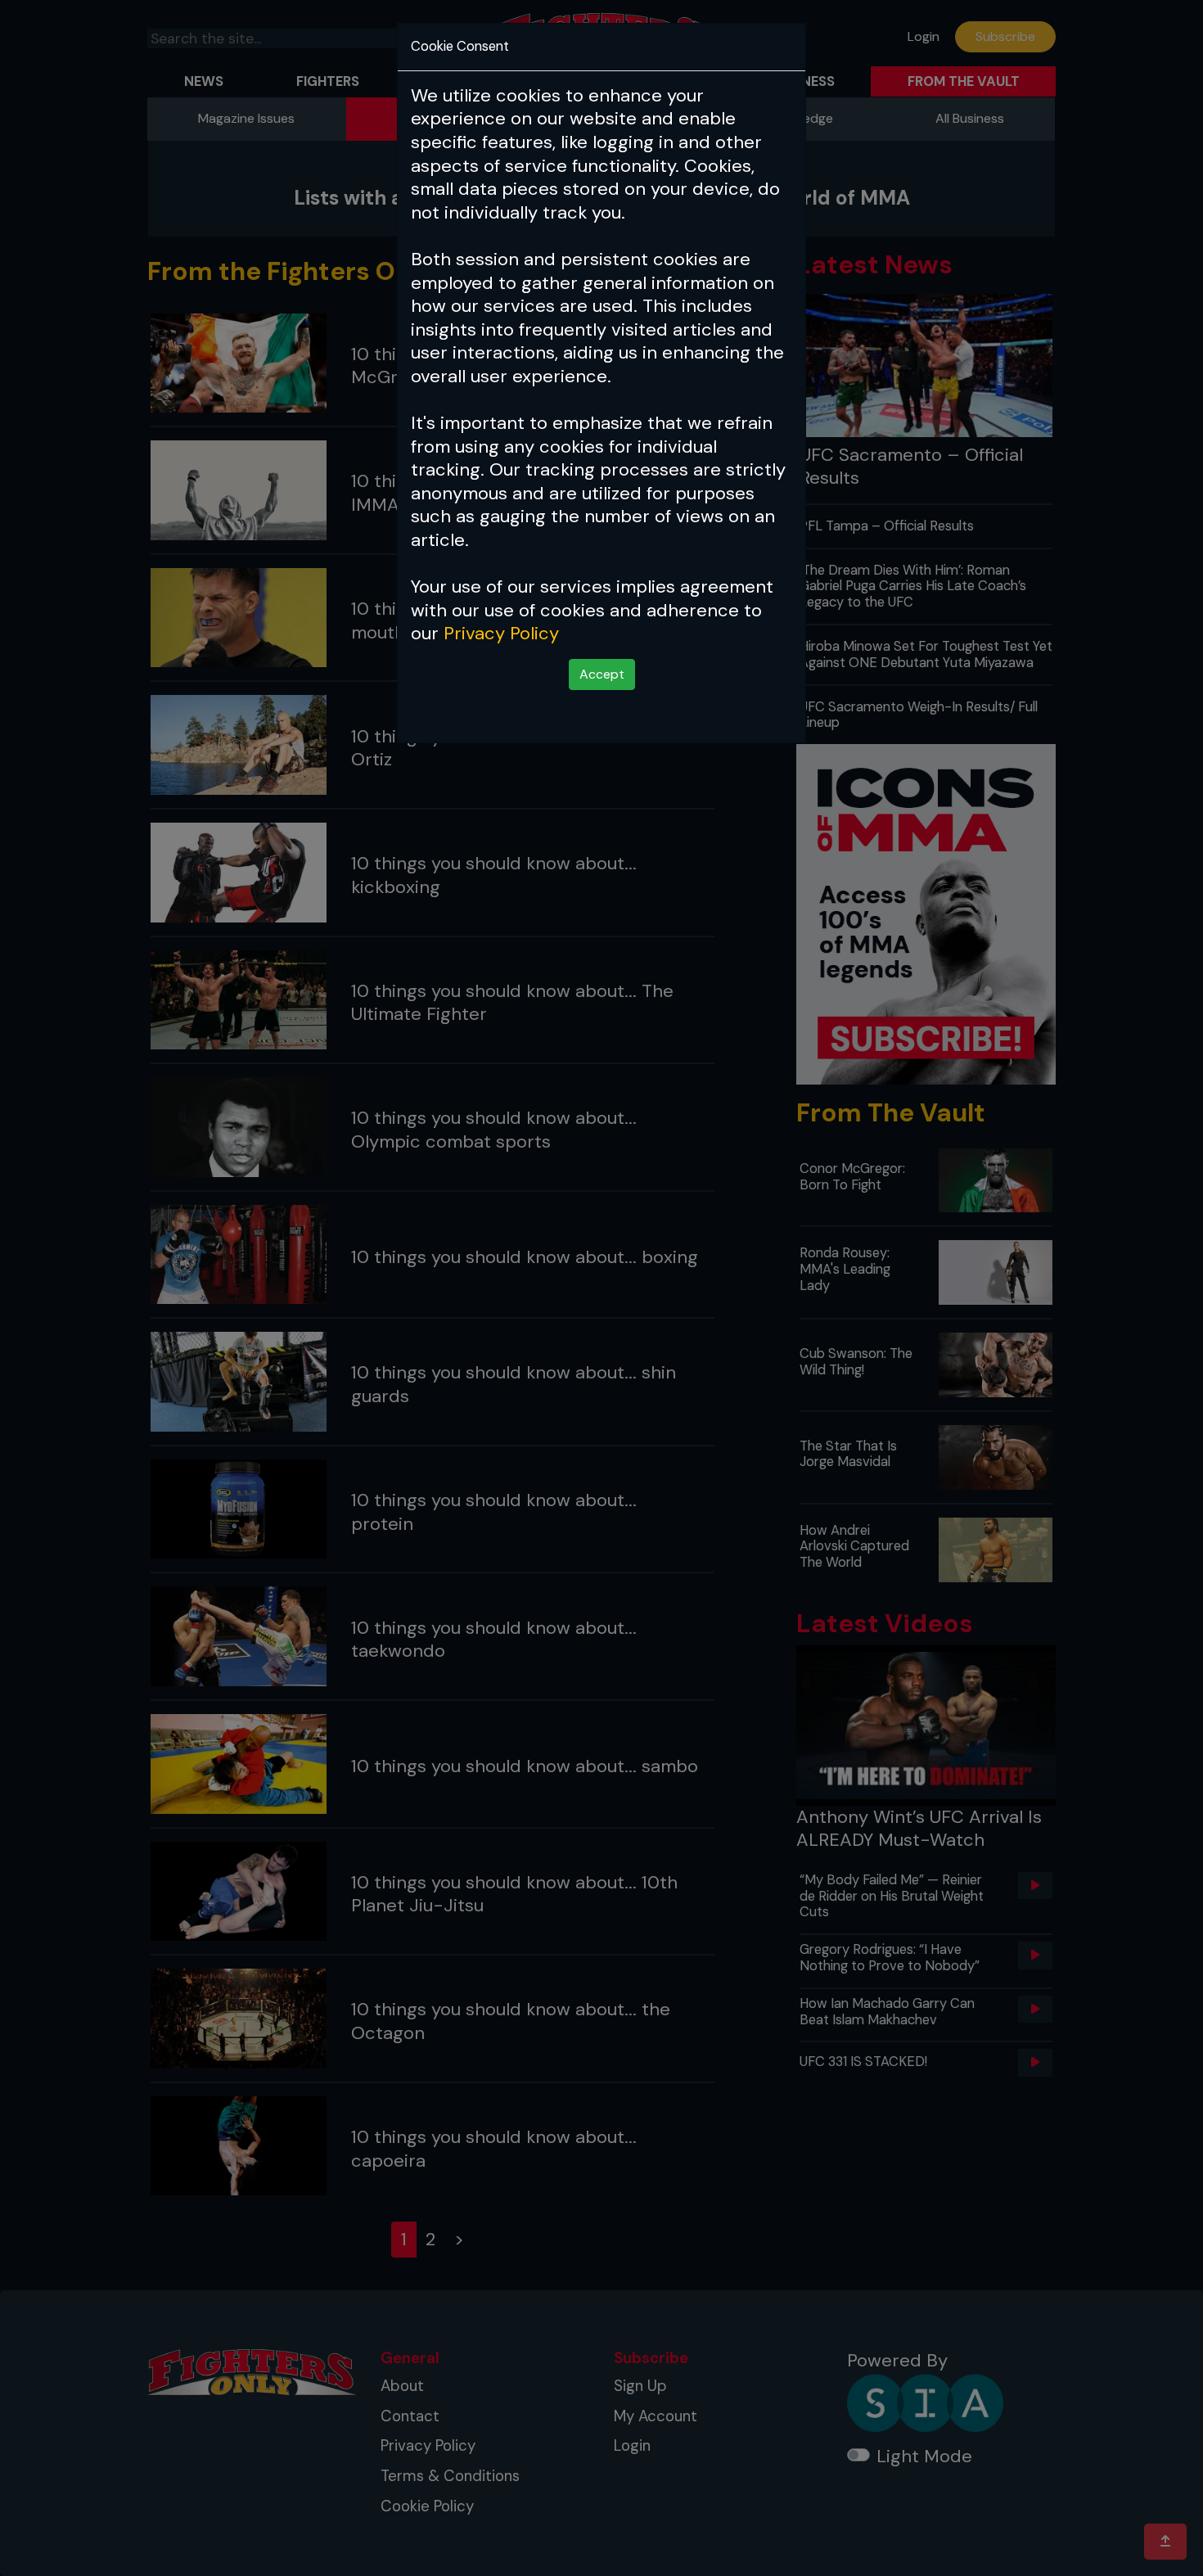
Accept (602, 674)
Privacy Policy (501, 633)
